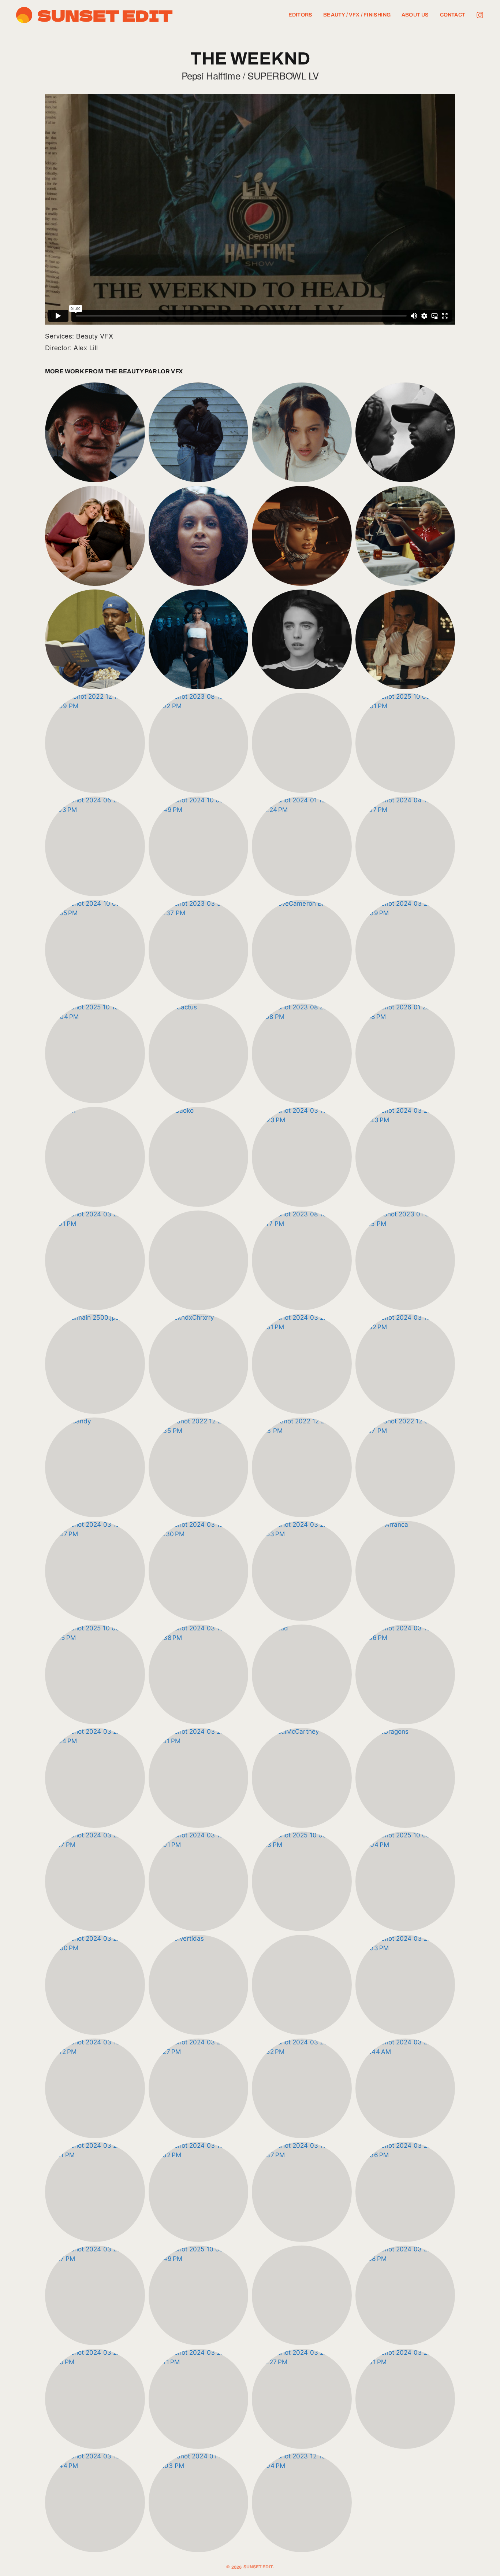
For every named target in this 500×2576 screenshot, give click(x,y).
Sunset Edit (105, 15)
